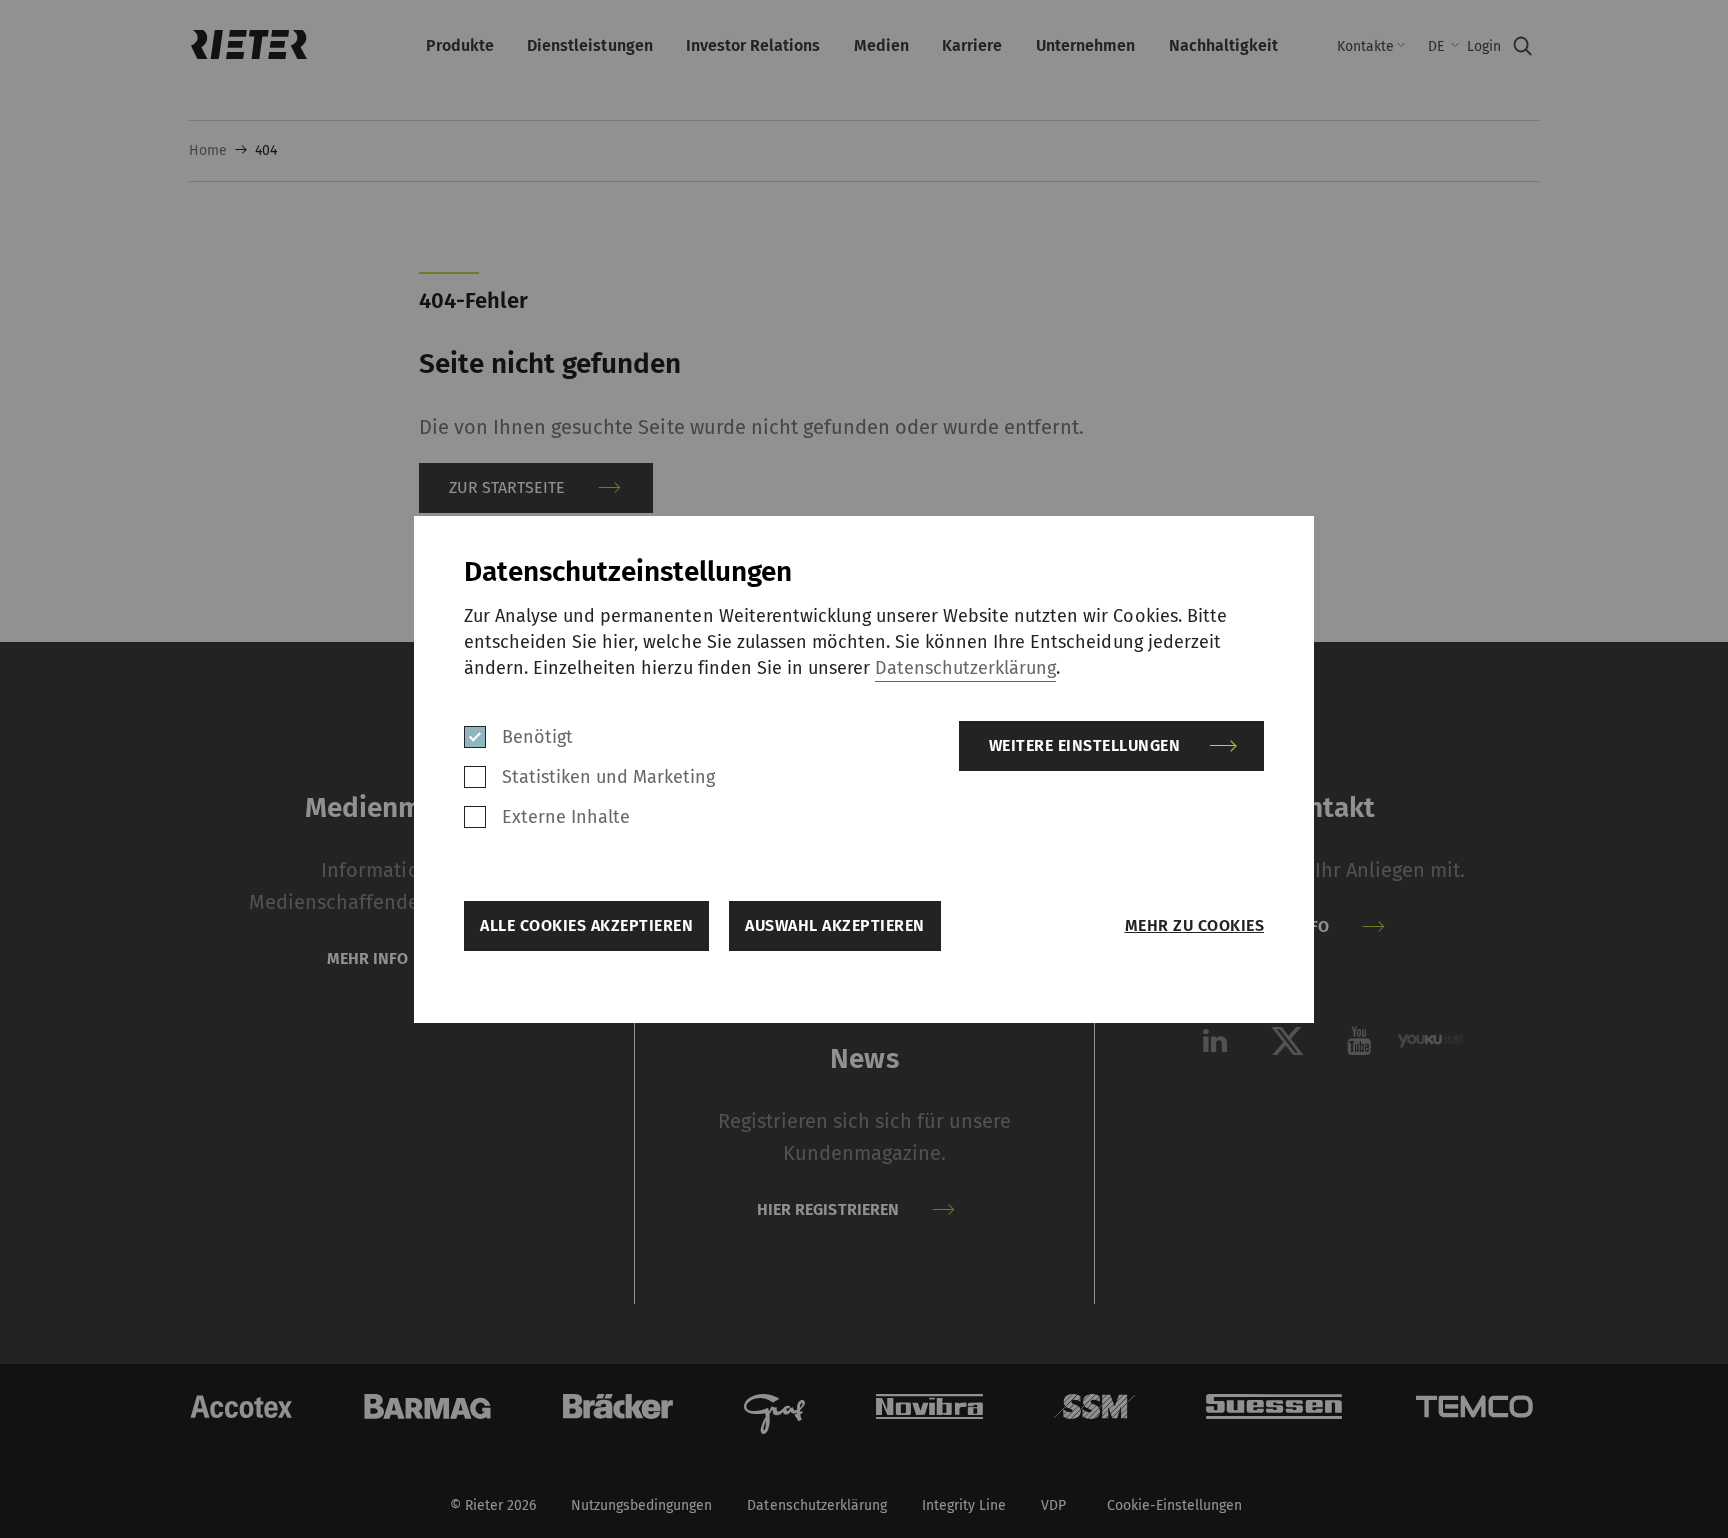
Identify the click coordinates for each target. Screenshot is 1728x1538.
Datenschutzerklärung (965, 668)
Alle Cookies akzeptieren (586, 925)
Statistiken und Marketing (609, 777)
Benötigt (537, 737)
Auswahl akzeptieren (835, 925)
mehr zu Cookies (1194, 925)
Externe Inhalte (566, 817)
